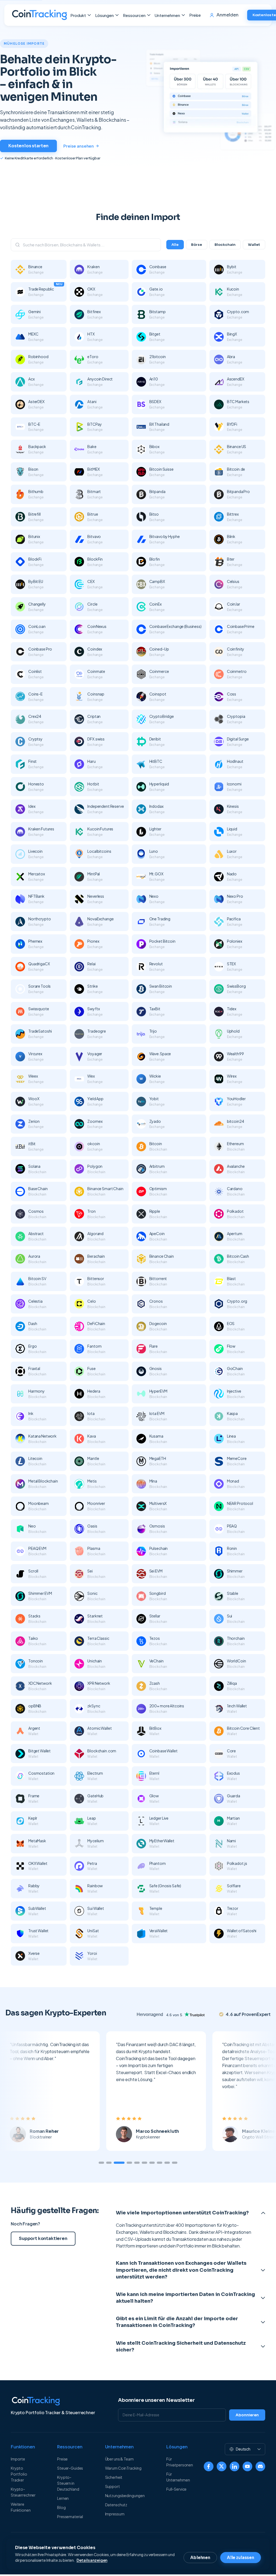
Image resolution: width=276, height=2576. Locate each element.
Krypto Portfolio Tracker (19, 2474)
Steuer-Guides (70, 2468)
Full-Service (176, 2489)
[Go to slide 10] (175, 2163)
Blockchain (225, 245)
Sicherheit (114, 2477)
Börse (197, 245)
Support (113, 2486)
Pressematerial (70, 2516)
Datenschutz (116, 2505)
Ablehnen (200, 2558)
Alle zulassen (241, 2558)
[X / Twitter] (222, 2466)
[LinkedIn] (234, 2466)
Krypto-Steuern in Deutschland (68, 2483)
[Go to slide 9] (167, 2163)
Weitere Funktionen (21, 2507)
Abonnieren (247, 2415)
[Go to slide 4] (127, 2163)
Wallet (254, 245)
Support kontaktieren (43, 2238)
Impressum (115, 2514)
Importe (18, 2459)
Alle (175, 245)
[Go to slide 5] (137, 2163)
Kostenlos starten (28, 146)
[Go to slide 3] (116, 2163)
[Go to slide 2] (109, 2163)
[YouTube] (247, 2466)
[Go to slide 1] (101, 2163)
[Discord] (260, 2466)
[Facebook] (209, 2466)
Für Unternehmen (178, 2477)
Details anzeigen (92, 2560)
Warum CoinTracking (123, 2468)
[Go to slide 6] (144, 2163)
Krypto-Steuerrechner (23, 2492)
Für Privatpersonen (180, 2462)
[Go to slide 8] (160, 2163)
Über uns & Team (119, 2459)
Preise (195, 15)
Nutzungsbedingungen (125, 2495)
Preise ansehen (79, 146)
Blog (61, 2507)
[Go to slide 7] (152, 2163)
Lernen (63, 2498)
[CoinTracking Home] (39, 15)
